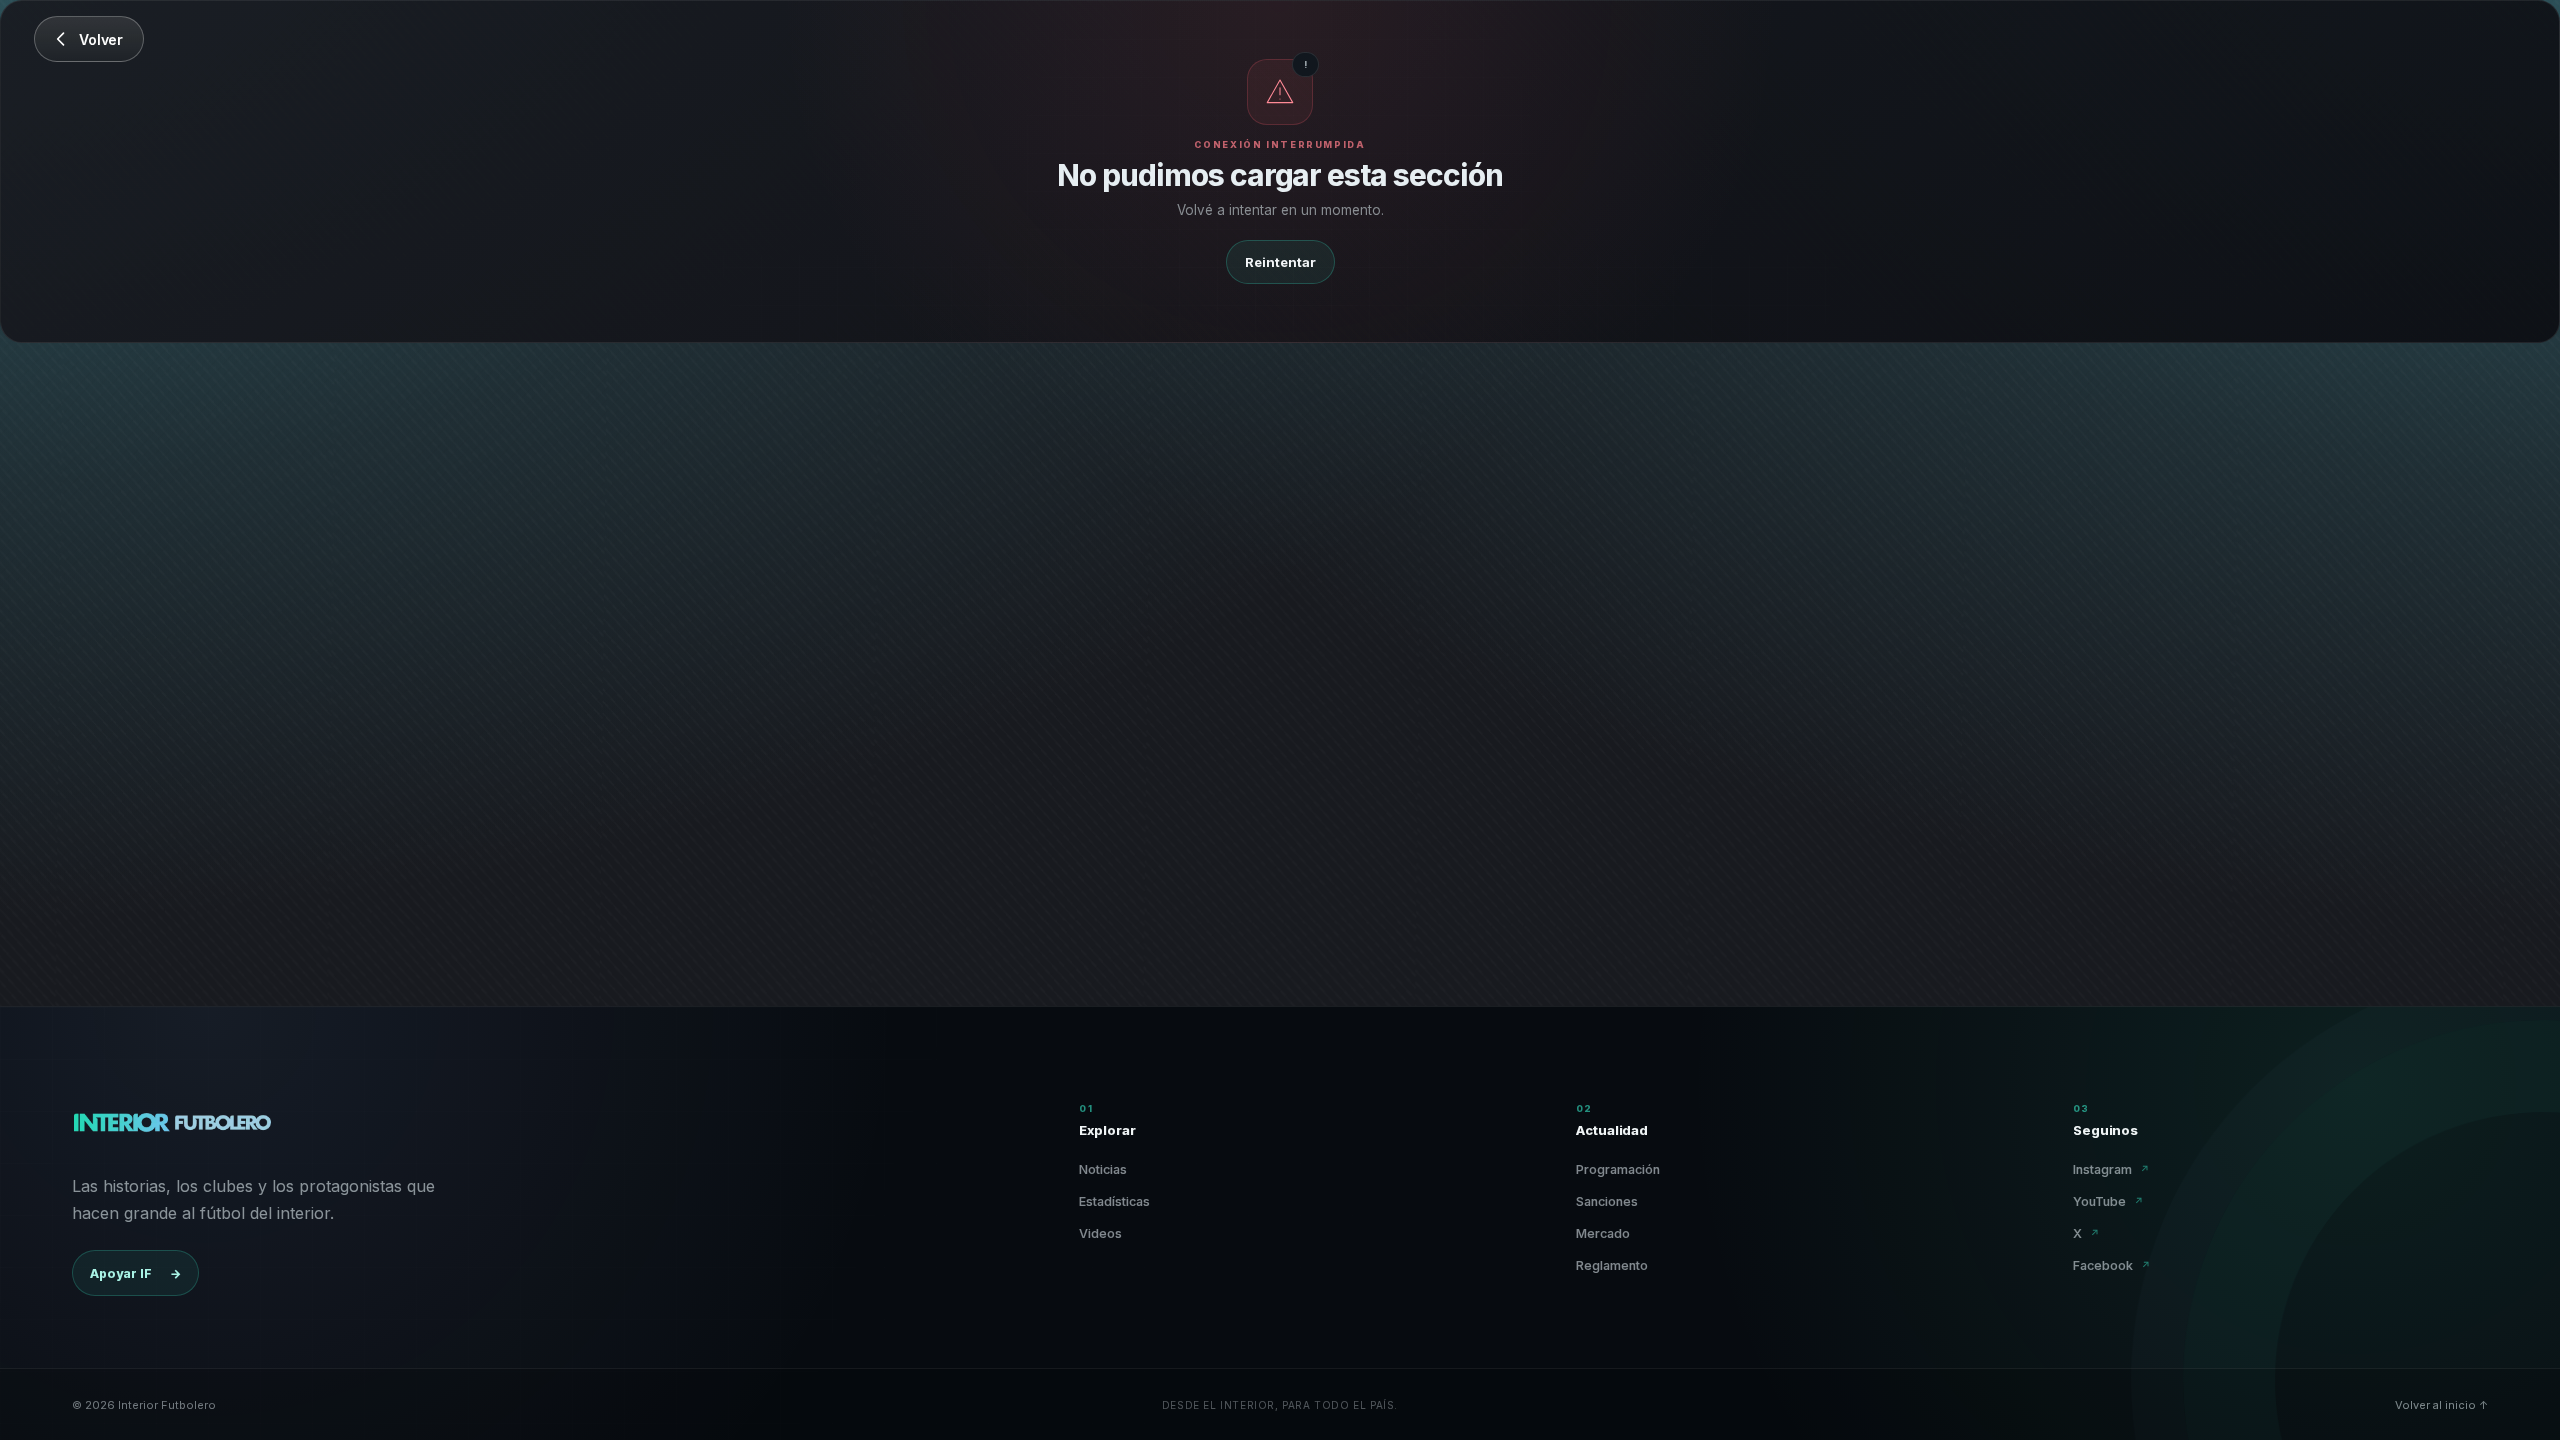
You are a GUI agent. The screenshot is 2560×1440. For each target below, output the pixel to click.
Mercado (1603, 1233)
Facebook (2112, 1265)
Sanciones (1607, 1201)
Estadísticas (1114, 1201)
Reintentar (1280, 262)
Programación (1618, 1169)
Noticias (1103, 1169)
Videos (1100, 1233)
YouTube (2108, 1201)
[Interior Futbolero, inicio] (171, 1127)
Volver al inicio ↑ (2441, 1405)
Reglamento (1612, 1265)
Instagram (2111, 1169)
